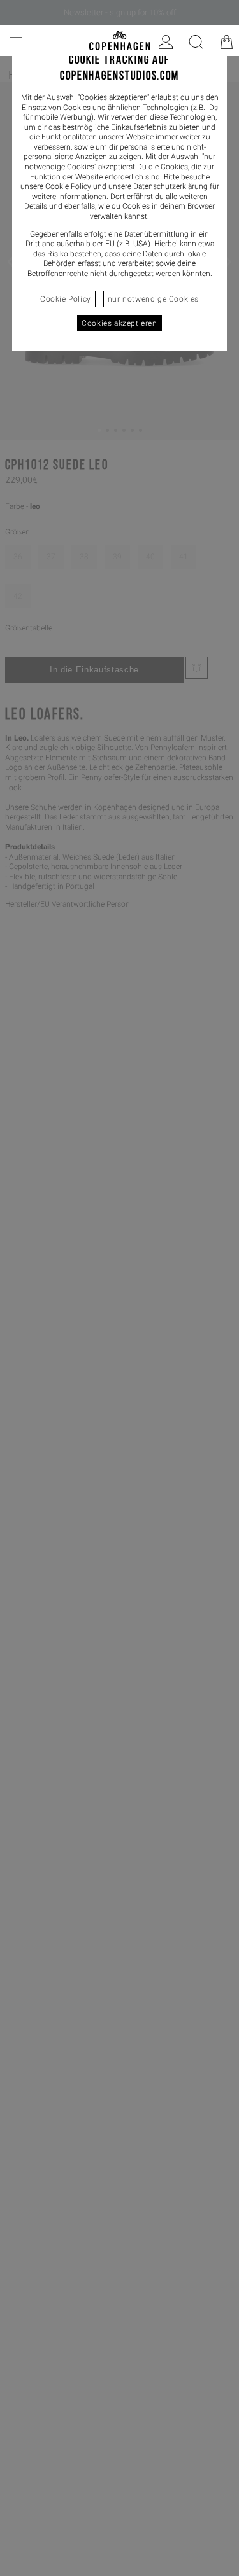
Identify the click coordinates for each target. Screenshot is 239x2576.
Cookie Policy (66, 299)
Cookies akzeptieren (119, 323)
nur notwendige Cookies (153, 299)
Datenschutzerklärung (170, 186)
